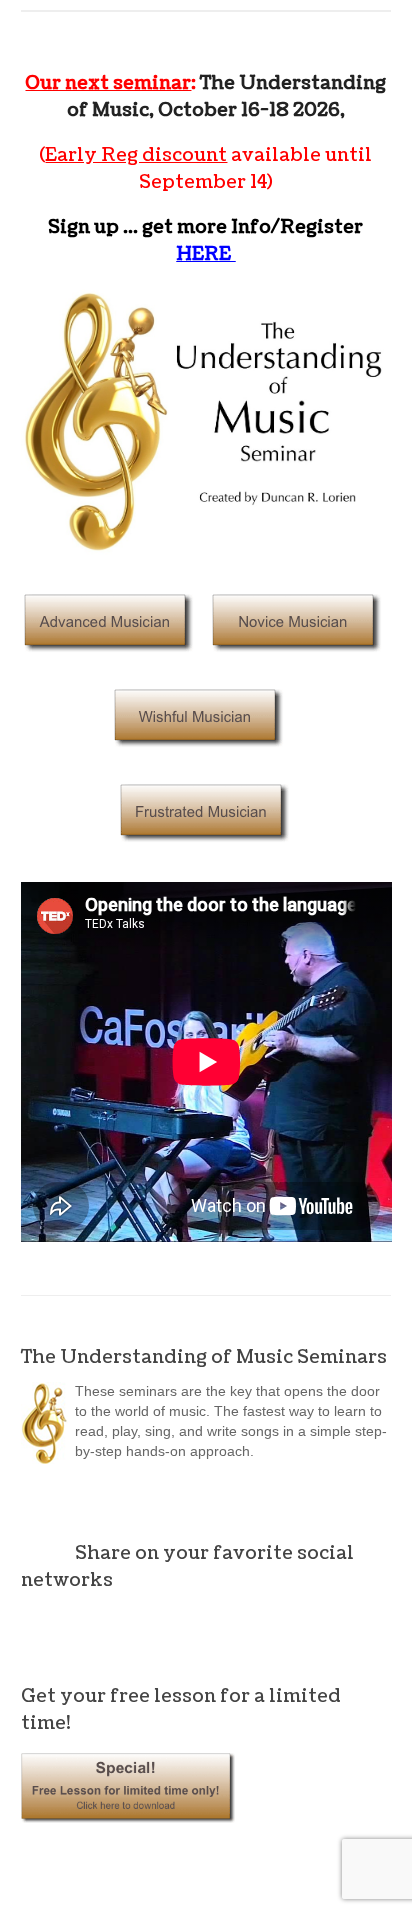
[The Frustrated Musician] (206, 853)
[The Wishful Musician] (200, 758)
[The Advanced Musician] (110, 663)
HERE (205, 254)
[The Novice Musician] (298, 663)
